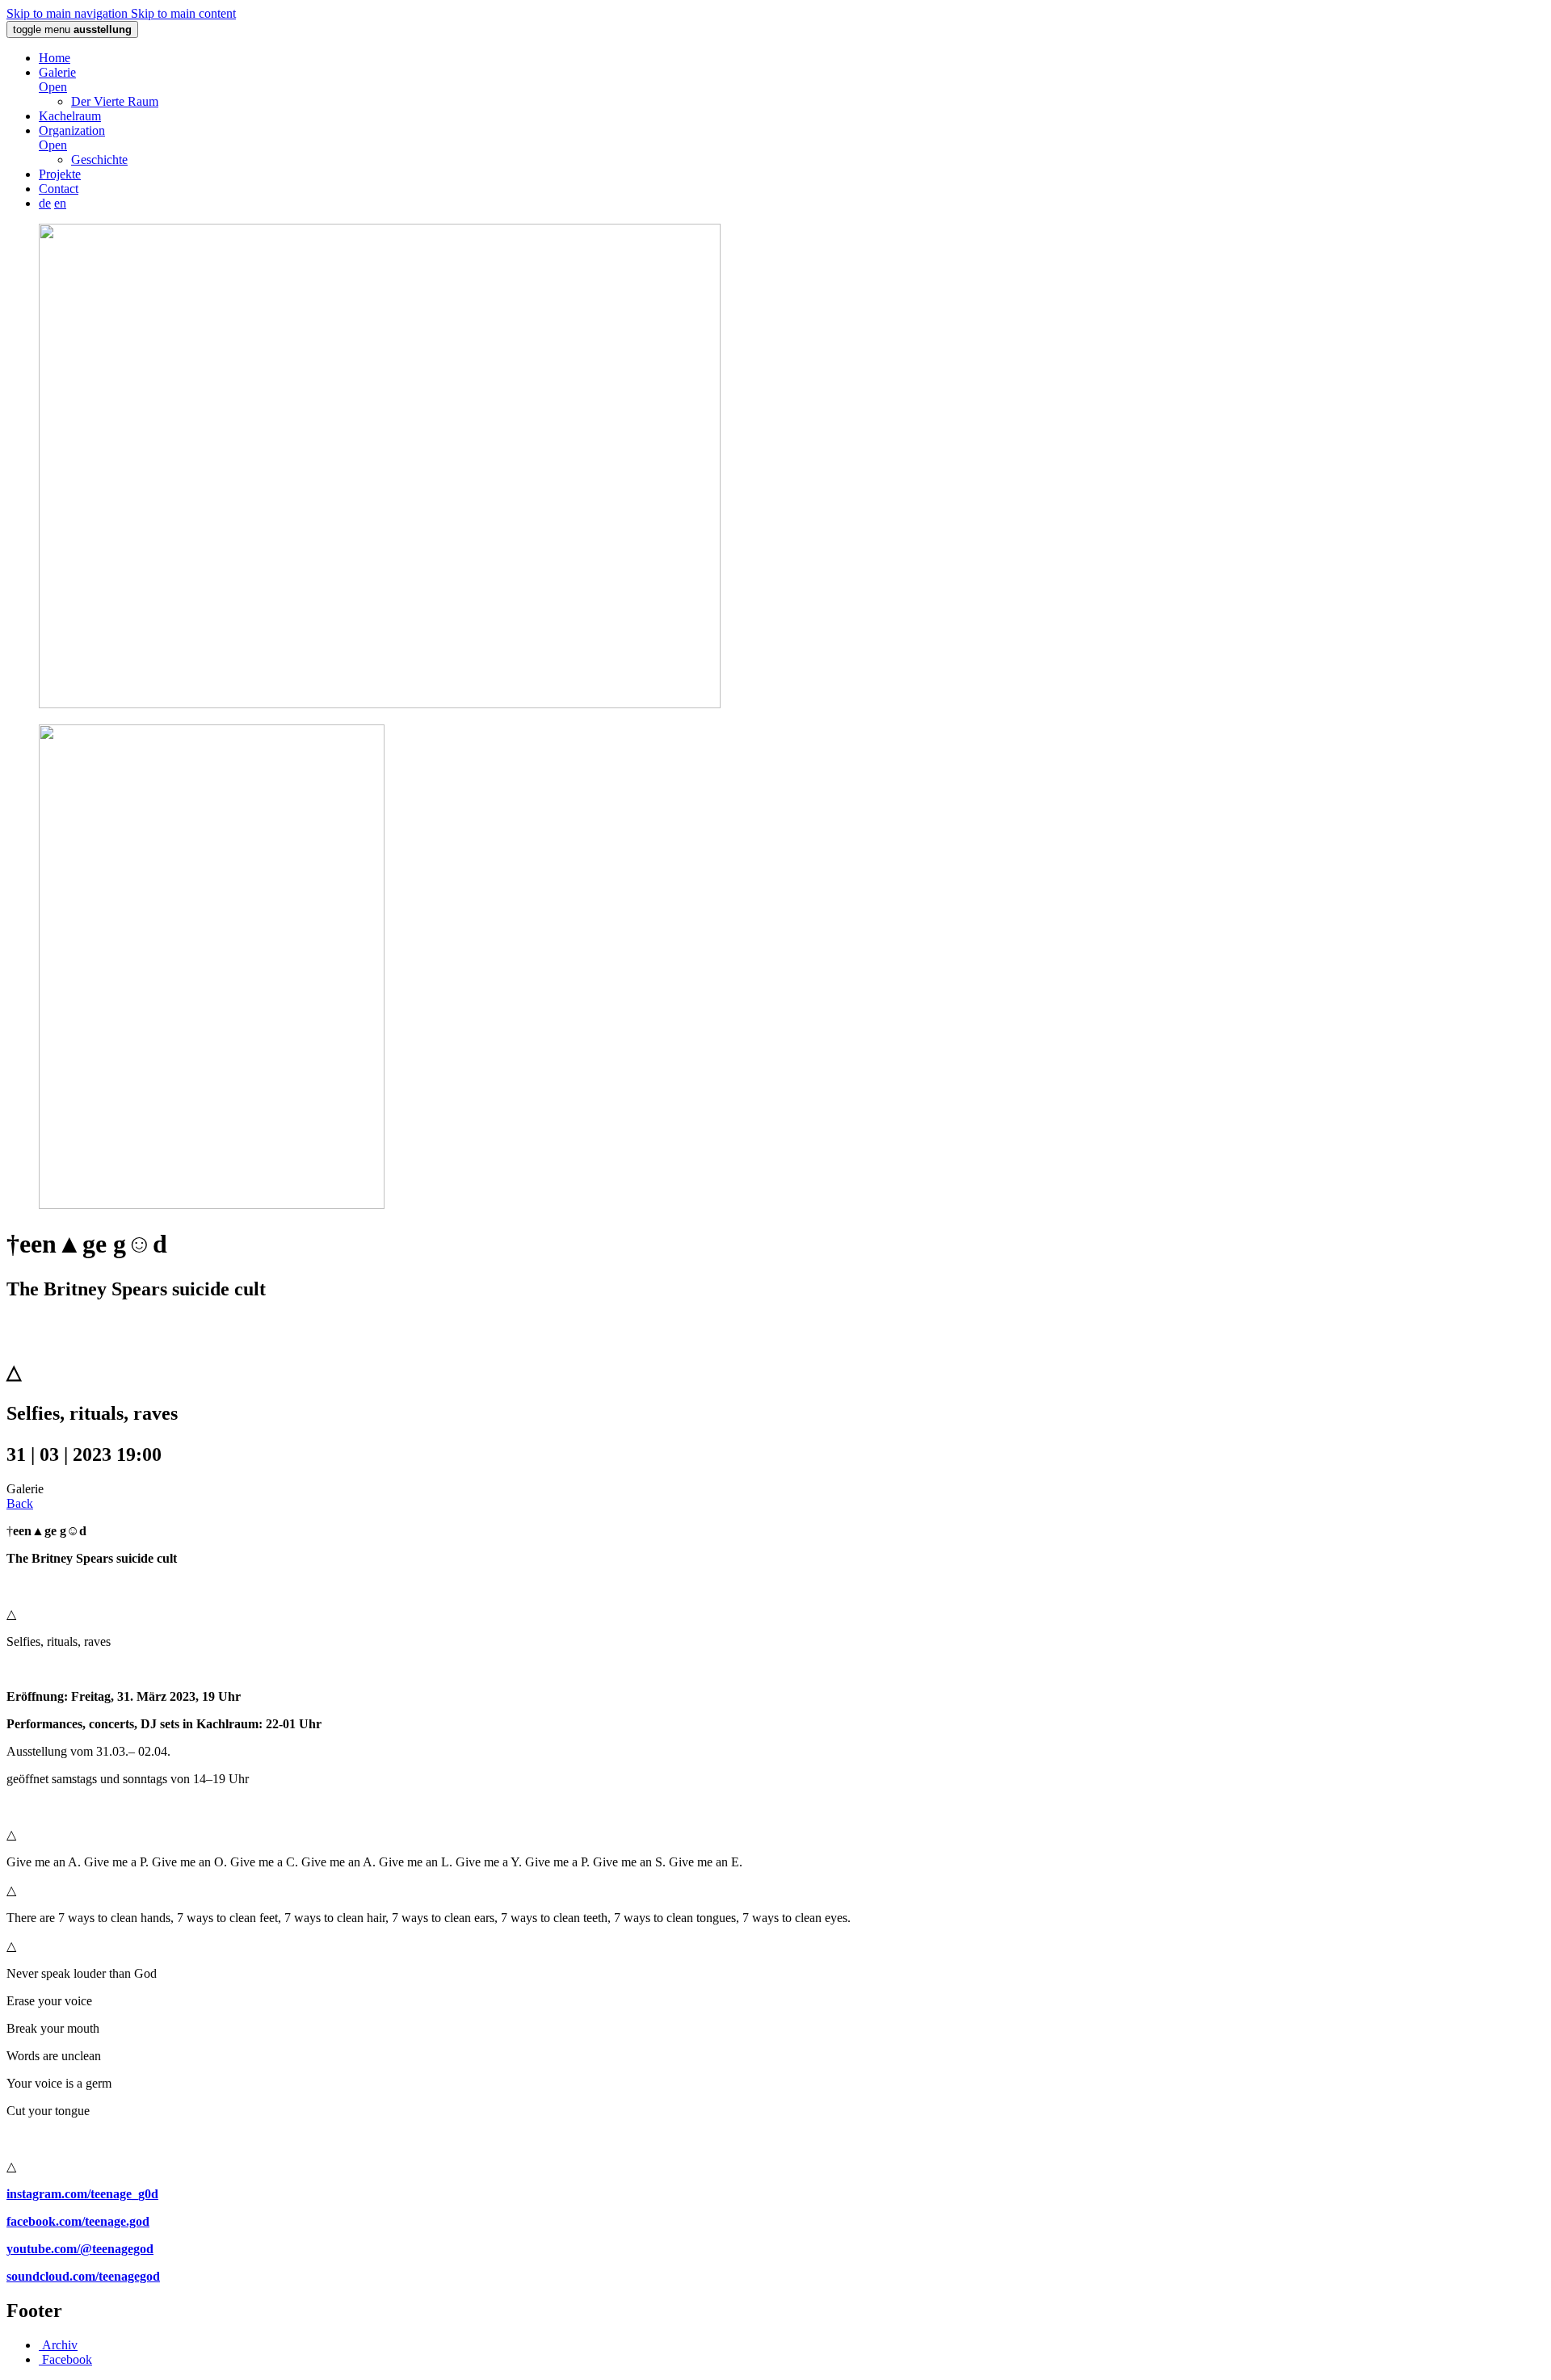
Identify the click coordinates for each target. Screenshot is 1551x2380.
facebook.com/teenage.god (78, 2221)
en (60, 203)
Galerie (57, 72)
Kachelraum (70, 116)
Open (53, 87)
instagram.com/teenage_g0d (82, 2194)
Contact (59, 189)
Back (20, 1503)
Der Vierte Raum (115, 101)
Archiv (58, 2345)
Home (55, 58)
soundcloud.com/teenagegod (83, 2276)
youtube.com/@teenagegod (80, 2249)
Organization (72, 130)
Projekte (60, 174)
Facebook (65, 2359)
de (45, 203)
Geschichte (99, 160)
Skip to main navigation (69, 13)
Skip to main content (183, 13)
